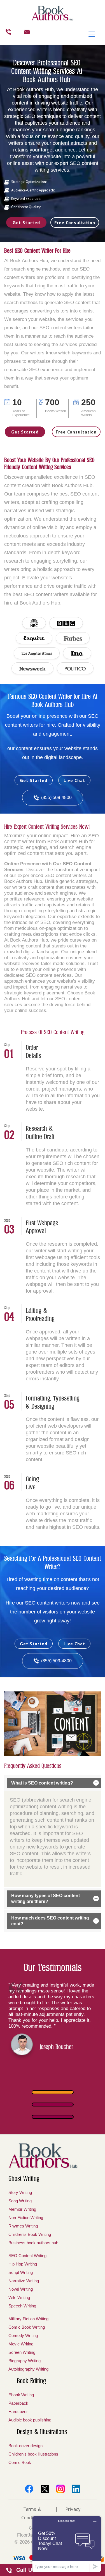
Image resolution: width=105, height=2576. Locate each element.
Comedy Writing (23, 2336)
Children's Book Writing (30, 2234)
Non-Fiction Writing (26, 2218)
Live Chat (74, 780)
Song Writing (20, 2201)
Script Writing (21, 2272)
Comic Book (20, 2462)
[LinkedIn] (76, 2489)
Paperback (18, 2403)
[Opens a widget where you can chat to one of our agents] (67, 2544)
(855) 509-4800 (56, 798)
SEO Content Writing (27, 2256)
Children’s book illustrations (33, 2454)
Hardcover (18, 2412)
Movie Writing (21, 2344)
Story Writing (20, 2192)
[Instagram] (60, 2489)
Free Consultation (75, 222)
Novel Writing (21, 2289)
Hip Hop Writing (23, 2264)
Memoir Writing (22, 2209)
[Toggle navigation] (92, 34)
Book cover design (25, 2446)
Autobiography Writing (28, 2369)
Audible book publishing (30, 2420)
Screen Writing (22, 2352)
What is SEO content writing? (42, 1783)
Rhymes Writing (23, 2226)
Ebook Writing (21, 2395)
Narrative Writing (24, 2281)
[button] (53, 2092)
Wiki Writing (19, 2297)
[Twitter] (45, 2489)
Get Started (26, 222)
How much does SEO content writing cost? (50, 1921)
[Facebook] (29, 2489)
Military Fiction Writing (28, 2319)
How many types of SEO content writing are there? (46, 1899)
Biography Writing (25, 2361)
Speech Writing (22, 2306)
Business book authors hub (33, 2243)
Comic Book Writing (27, 2327)
